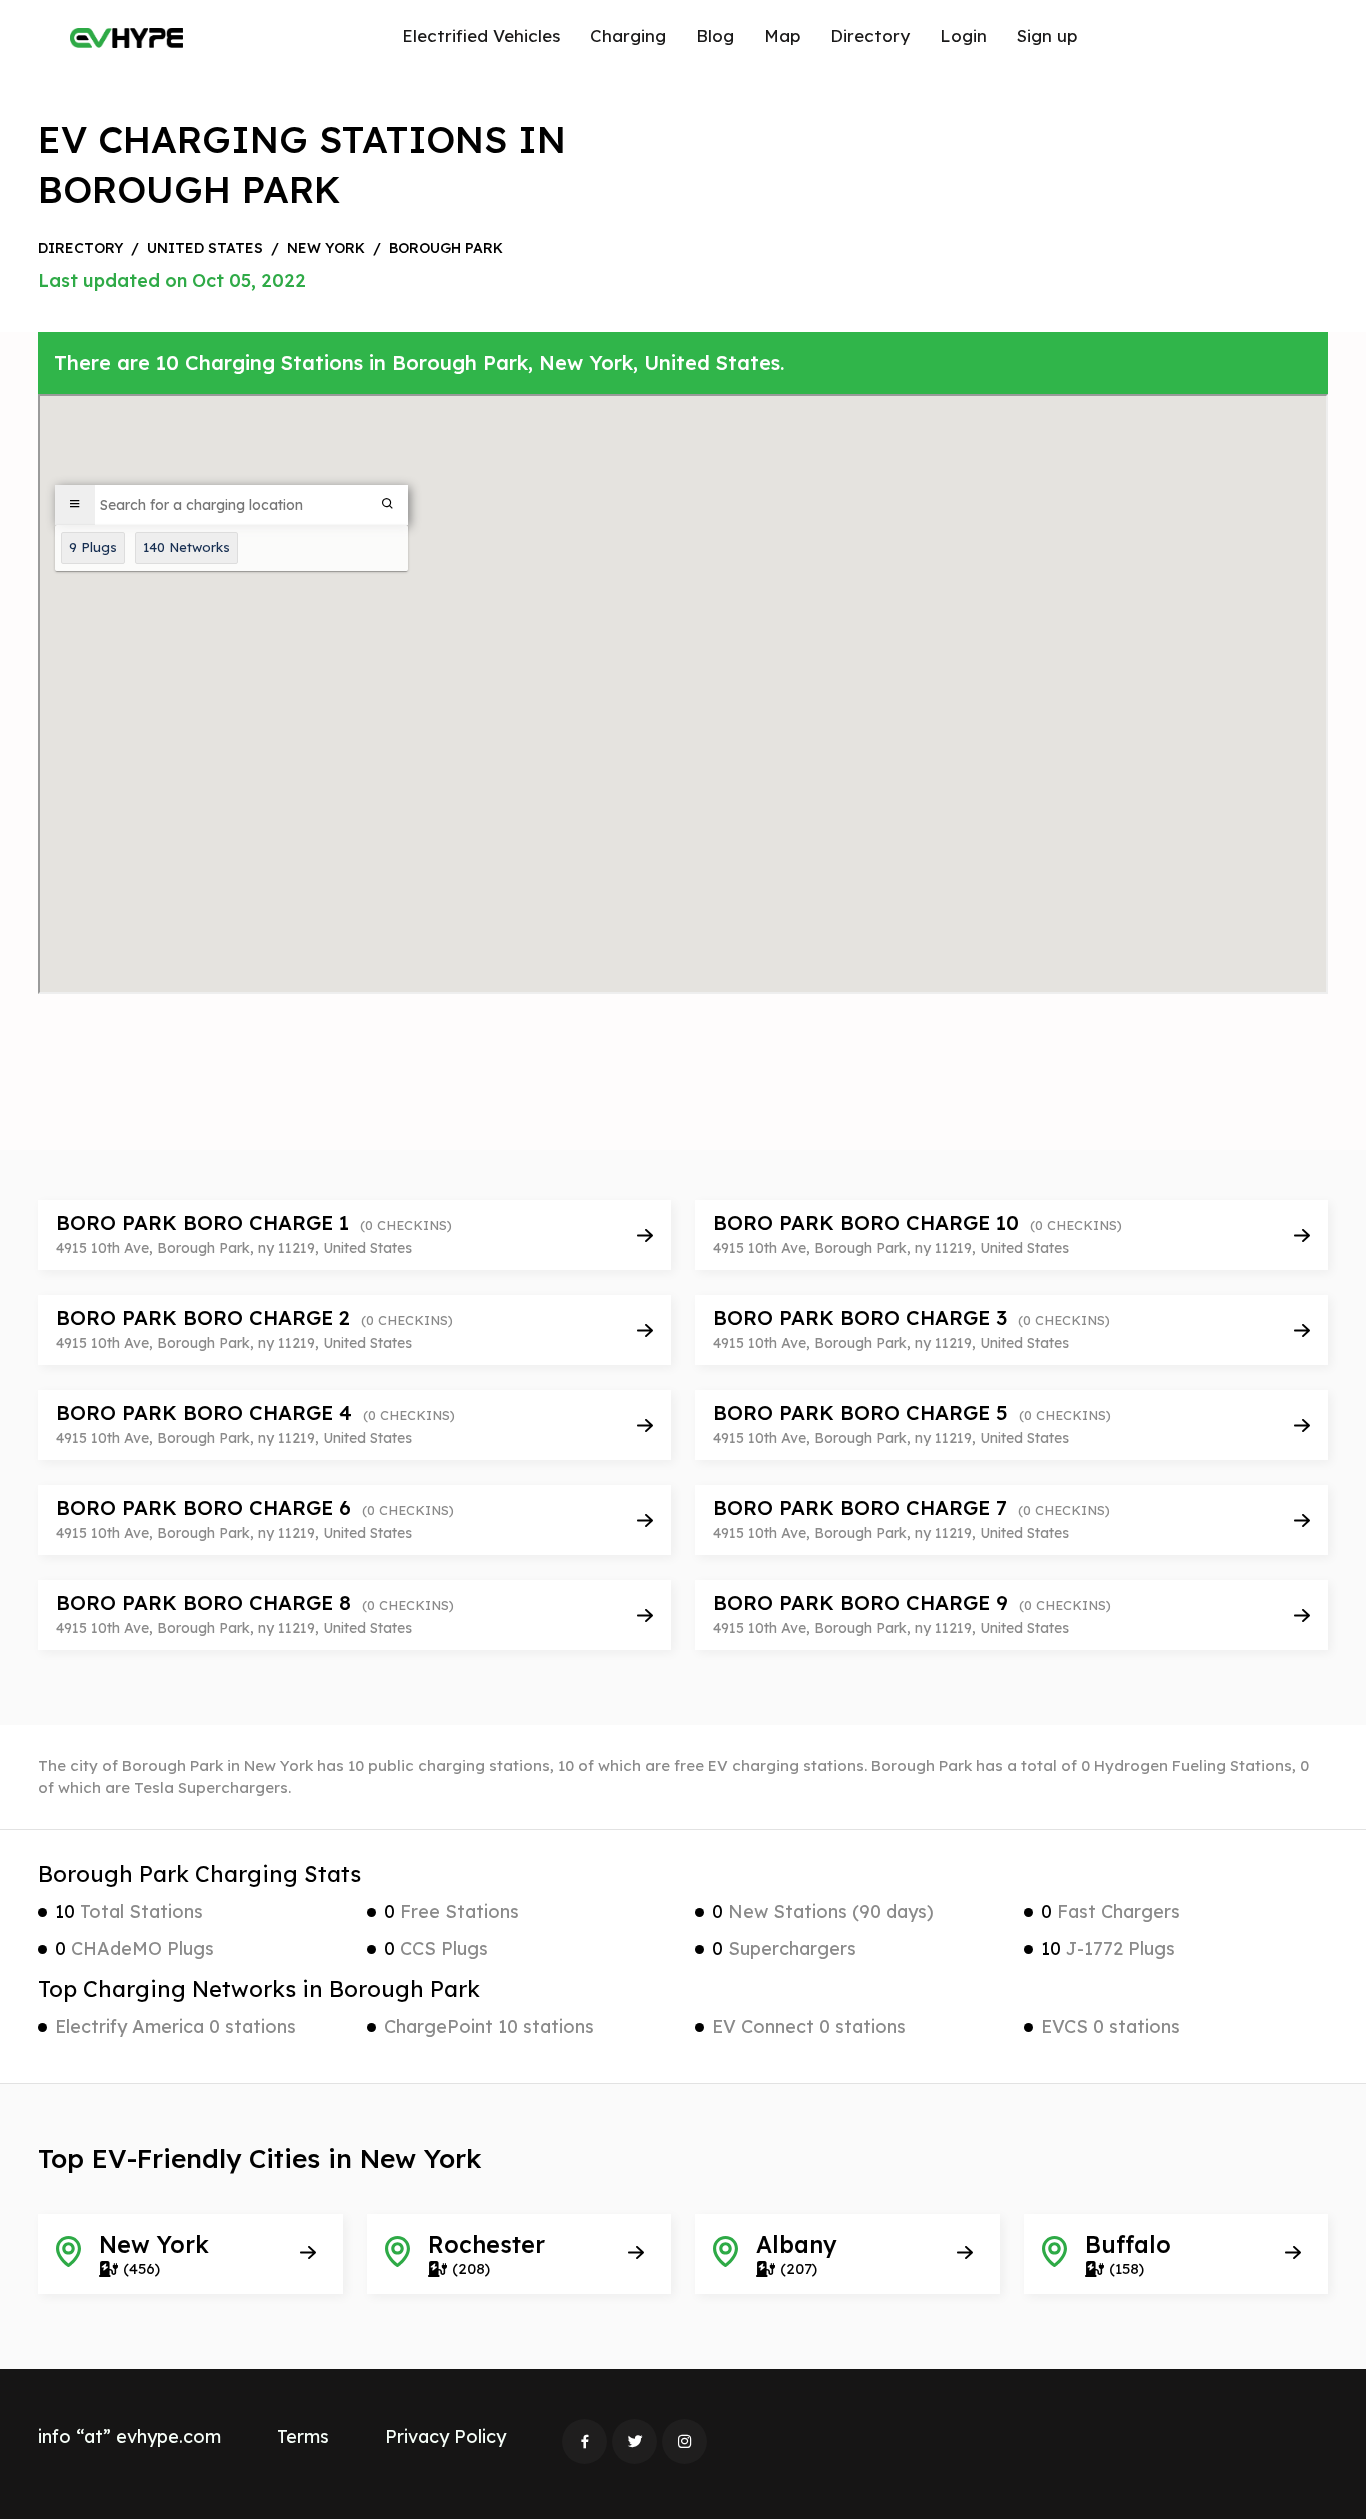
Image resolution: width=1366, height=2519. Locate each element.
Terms (303, 2436)
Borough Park (446, 248)
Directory (870, 35)
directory (80, 248)
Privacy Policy (445, 2436)
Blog (715, 35)
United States (205, 248)
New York (326, 248)
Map (782, 35)
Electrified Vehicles (481, 35)
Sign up (1047, 35)
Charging (628, 35)
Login (963, 35)
